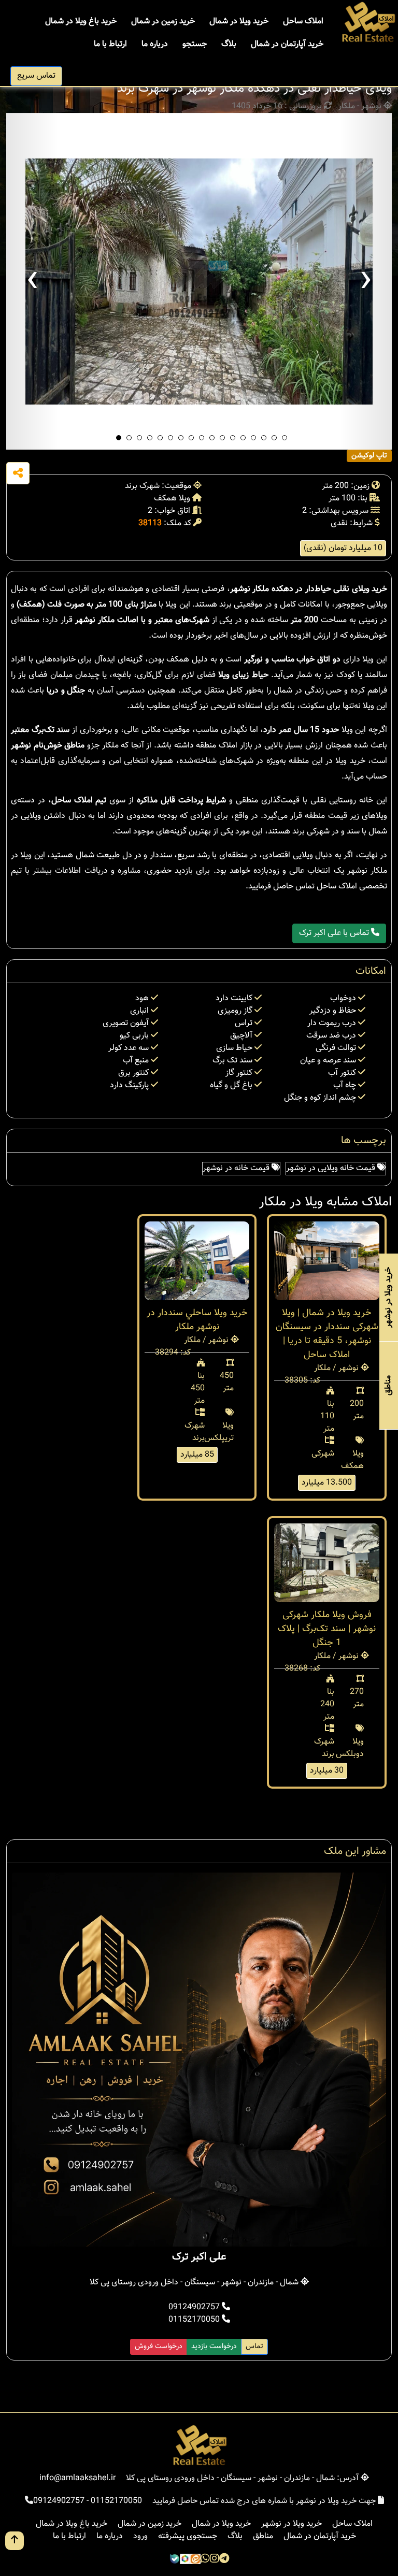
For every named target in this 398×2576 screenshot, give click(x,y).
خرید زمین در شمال (163, 21)
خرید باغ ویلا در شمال (81, 21)
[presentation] (32, 281)
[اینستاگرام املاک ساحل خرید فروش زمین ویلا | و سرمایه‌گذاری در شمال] (215, 2559)
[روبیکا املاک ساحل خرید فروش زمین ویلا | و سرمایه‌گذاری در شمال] (185, 2559)
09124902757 (195, 2307)
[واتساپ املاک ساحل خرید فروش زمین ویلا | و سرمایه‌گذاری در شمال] (205, 2559)
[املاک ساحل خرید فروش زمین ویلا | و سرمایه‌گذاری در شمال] (368, 23)
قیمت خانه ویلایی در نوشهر (332, 1168)
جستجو (195, 44)
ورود (140, 2536)
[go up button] (15, 2541)
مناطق (263, 2536)
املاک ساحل (303, 21)
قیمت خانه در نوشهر (237, 1168)
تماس (254, 2347)
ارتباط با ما (110, 44)
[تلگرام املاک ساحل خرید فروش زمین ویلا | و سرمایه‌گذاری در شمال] (224, 2559)
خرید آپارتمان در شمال (287, 44)
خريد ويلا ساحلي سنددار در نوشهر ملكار (197, 1320)
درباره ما (155, 44)
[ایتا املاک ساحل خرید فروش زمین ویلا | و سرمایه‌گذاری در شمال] (195, 2559)
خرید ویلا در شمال (239, 21)
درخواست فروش (159, 2347)
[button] (119, 438)
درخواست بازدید (214, 2347)
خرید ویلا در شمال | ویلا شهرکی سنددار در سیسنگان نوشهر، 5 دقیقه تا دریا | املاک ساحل (327, 1334)
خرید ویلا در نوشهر (292, 2524)
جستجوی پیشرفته (188, 2536)
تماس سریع (36, 76)
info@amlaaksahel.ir (77, 2478)
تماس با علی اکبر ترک (335, 933)
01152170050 (195, 2320)
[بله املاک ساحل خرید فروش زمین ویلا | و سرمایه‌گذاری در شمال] (175, 2559)
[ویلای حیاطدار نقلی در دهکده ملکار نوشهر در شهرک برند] (199, 281)
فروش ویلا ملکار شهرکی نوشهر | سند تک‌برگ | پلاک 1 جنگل (327, 1629)
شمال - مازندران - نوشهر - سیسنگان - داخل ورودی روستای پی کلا (195, 2283)
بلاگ (229, 44)
